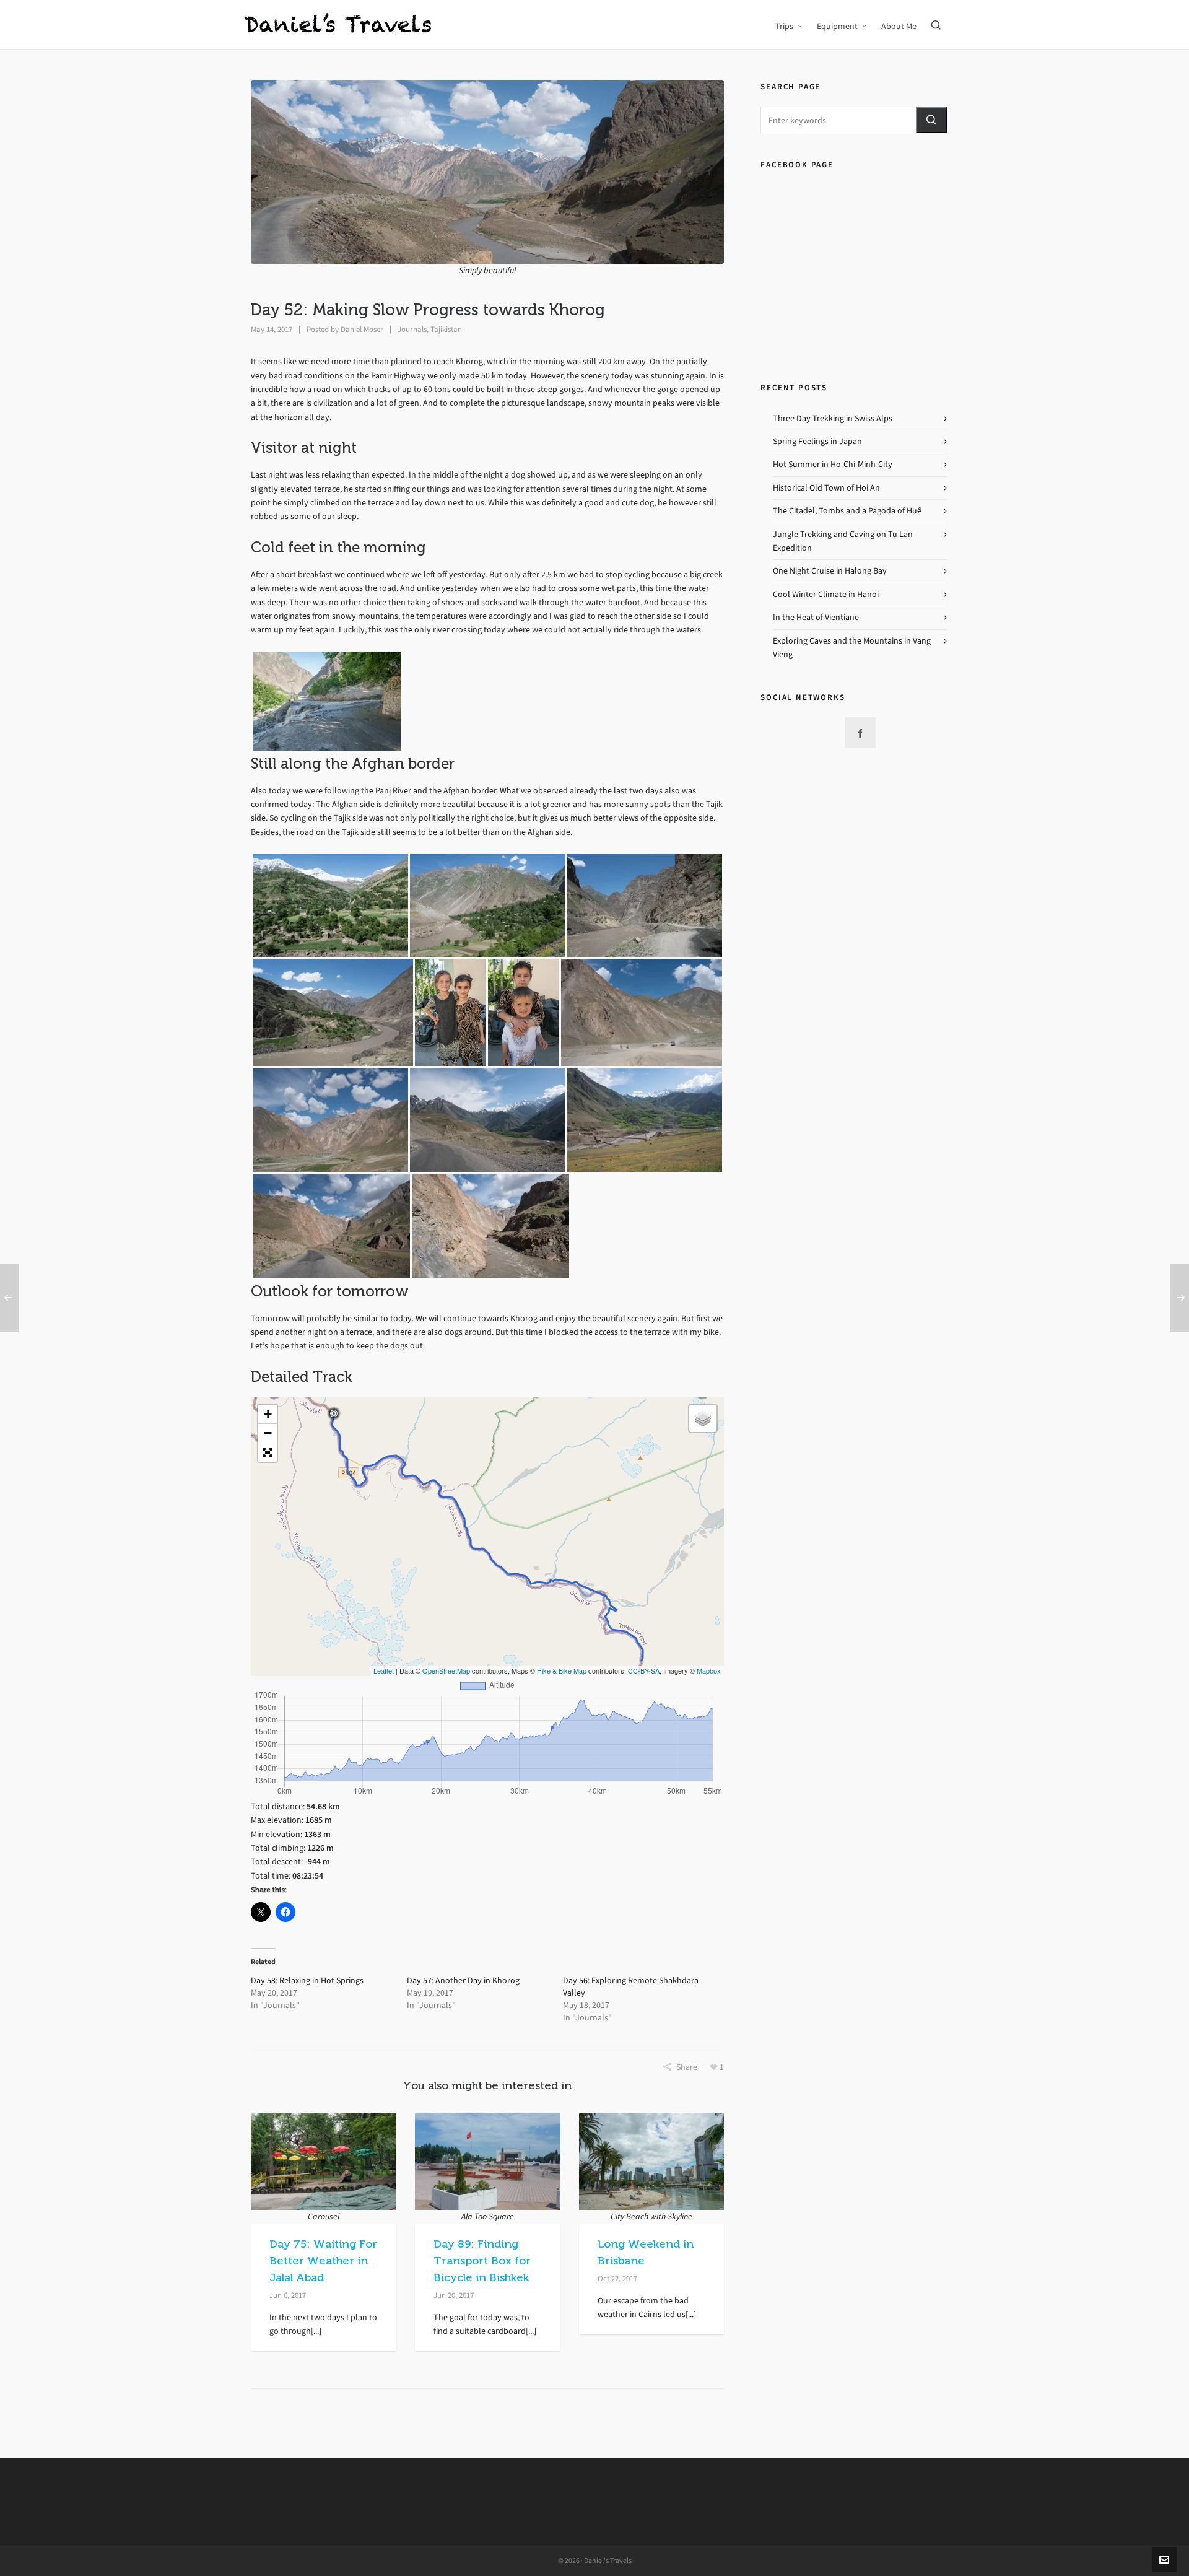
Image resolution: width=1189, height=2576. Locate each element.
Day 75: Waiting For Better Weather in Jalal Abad (323, 2261)
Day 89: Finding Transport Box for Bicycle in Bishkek (482, 2261)
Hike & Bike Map (562, 1670)
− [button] (268, 1433)
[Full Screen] (268, 1452)
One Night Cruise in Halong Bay (830, 571)
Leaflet (384, 1670)
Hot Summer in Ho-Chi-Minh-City (833, 464)
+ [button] (268, 1414)
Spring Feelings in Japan (817, 441)
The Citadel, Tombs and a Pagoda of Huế (847, 511)
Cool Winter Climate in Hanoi (826, 594)
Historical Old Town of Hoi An (826, 488)
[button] (931, 120)
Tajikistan (446, 329)
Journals (412, 329)
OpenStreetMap (446, 1670)
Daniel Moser (362, 329)
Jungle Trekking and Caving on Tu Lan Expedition (843, 541)
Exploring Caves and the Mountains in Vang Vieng (852, 648)
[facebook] (860, 733)
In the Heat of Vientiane (816, 617)
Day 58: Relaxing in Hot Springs (307, 1980)
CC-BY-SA (644, 1670)
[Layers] (703, 1418)
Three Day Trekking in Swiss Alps (833, 418)
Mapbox (709, 1670)
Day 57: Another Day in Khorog (463, 1980)
